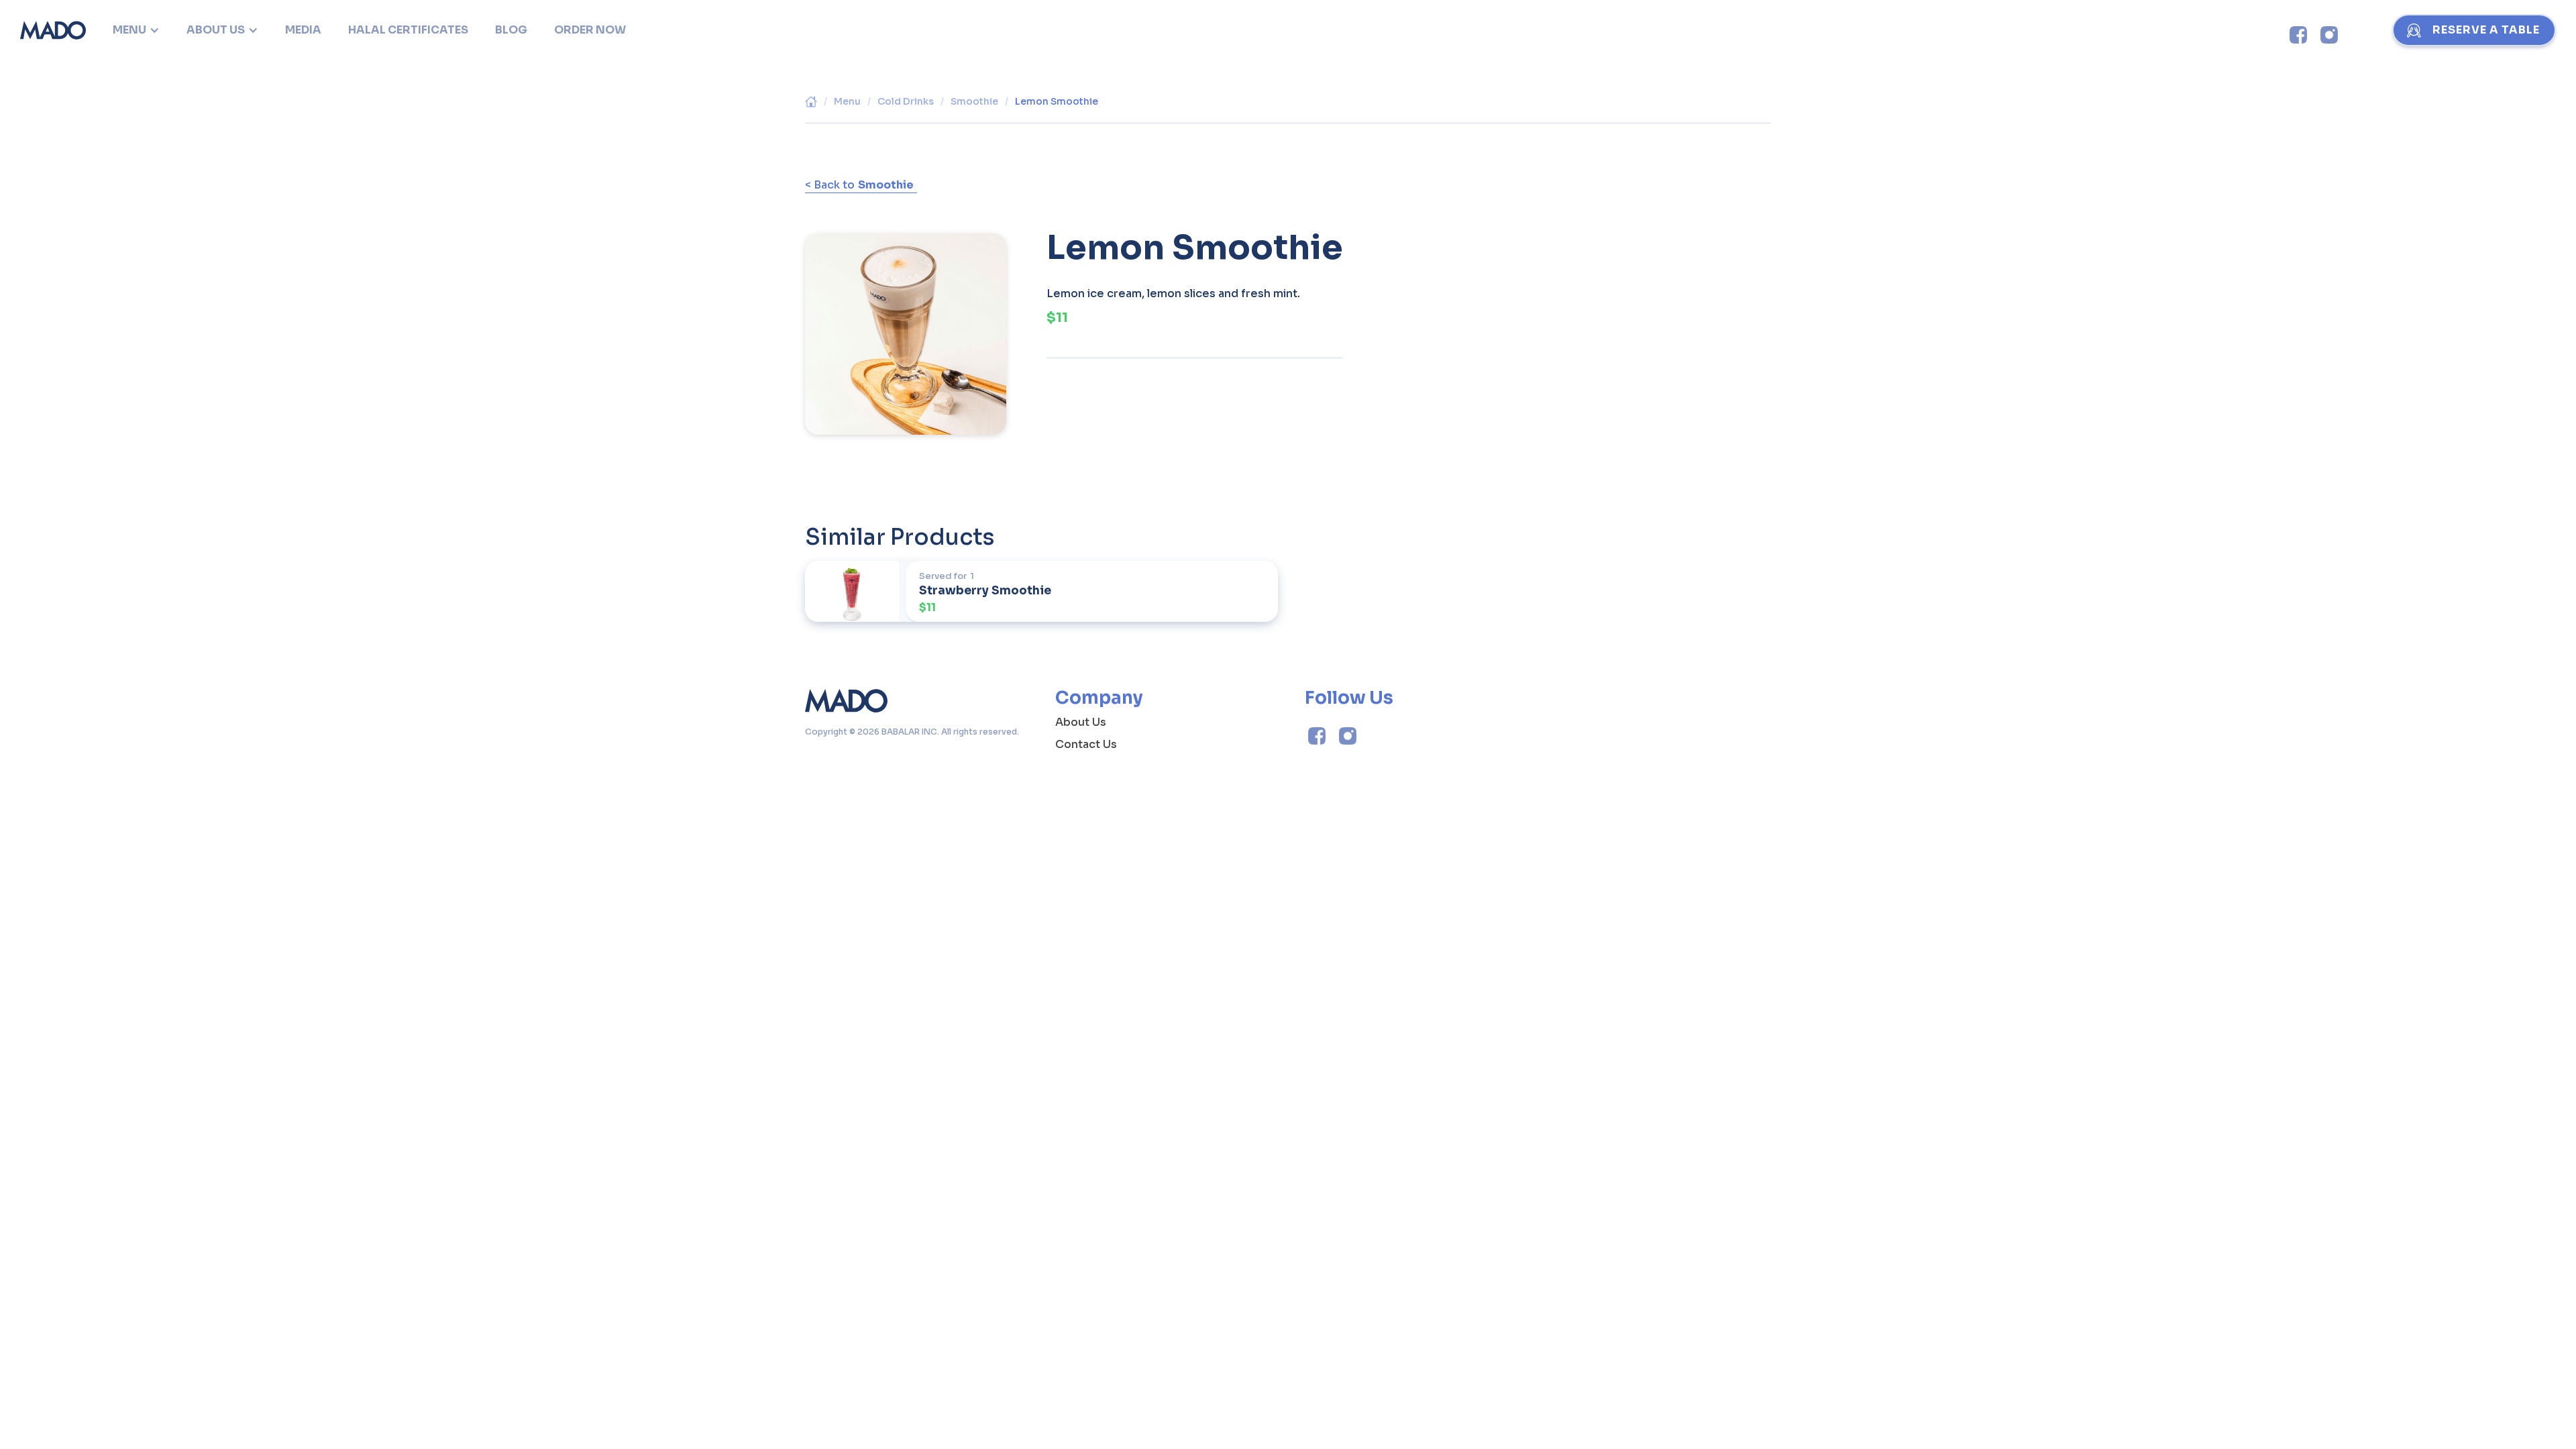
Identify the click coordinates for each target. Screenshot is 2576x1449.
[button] (136, 30)
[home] (53, 30)
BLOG (511, 30)
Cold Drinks (906, 101)
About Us (1081, 722)
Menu (847, 101)
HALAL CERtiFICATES (408, 30)
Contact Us (1086, 744)
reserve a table (2486, 30)
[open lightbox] (906, 324)
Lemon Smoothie (1057, 101)
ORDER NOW (590, 30)
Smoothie (974, 101)
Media (303, 30)
